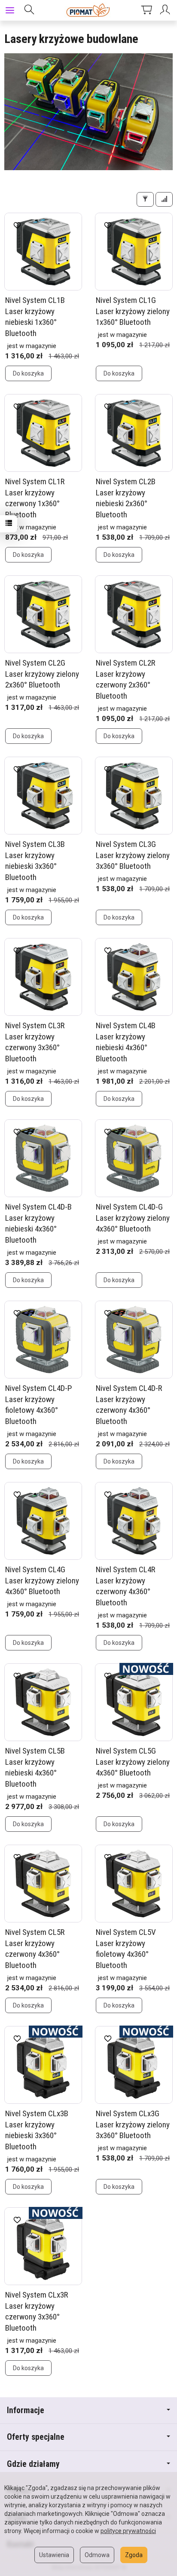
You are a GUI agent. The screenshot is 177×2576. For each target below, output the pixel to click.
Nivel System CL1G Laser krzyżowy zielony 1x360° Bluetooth (133, 311)
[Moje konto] (166, 10)
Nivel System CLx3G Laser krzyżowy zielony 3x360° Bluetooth (133, 2124)
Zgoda (134, 2555)
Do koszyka (28, 373)
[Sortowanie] (164, 199)
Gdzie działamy (33, 2464)
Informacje (26, 2410)
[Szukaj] (29, 10)
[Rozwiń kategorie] (10, 10)
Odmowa (97, 2555)
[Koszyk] (146, 10)
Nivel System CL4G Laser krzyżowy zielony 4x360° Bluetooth (42, 1580)
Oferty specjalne (36, 2437)
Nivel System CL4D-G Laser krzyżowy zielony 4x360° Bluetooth (133, 1218)
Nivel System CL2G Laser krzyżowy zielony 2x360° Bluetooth (42, 674)
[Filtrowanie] (145, 199)
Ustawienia (54, 2555)
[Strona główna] (89, 10)
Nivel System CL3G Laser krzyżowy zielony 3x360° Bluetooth (133, 855)
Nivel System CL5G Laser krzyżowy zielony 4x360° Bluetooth (133, 1762)
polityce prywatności (128, 2531)
